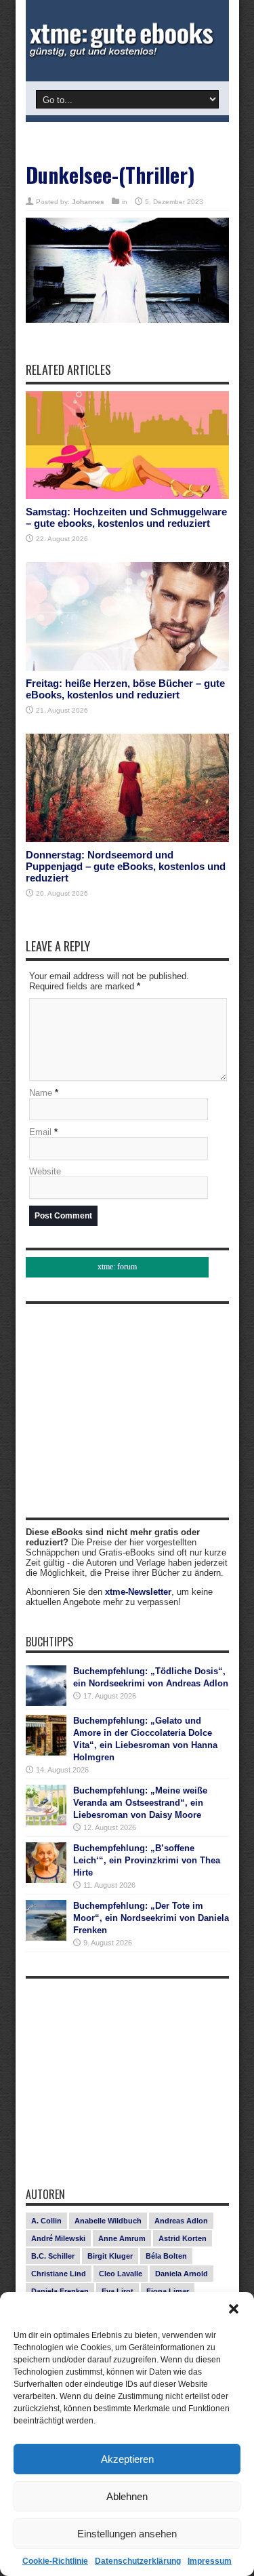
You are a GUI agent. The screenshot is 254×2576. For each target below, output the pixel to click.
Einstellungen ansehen (127, 2534)
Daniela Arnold (182, 2274)
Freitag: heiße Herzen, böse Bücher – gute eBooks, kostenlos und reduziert (125, 689)
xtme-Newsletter (138, 1592)
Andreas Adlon (181, 2221)
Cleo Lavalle (121, 2274)
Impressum (210, 2561)
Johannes (88, 202)
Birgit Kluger (110, 2256)
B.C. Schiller (53, 2256)
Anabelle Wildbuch (108, 2221)
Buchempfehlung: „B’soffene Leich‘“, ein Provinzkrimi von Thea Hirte (147, 1860)
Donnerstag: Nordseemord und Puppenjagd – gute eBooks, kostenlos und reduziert (126, 866)
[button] (234, 2309)
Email (40, 1132)
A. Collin (46, 2221)
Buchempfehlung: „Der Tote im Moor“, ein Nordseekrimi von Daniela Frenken (151, 1918)
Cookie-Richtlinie (55, 2561)
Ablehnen (127, 2496)
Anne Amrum (122, 2238)
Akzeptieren (127, 2459)
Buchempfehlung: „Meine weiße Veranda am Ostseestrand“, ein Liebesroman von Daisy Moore (140, 1803)
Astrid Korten (183, 2238)
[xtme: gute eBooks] (127, 41)
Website (45, 1171)
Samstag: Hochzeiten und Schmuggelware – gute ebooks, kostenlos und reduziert (126, 517)
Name (41, 1093)
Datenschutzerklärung (138, 2561)
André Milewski (58, 2238)
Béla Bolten (166, 2256)
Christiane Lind (59, 2274)
